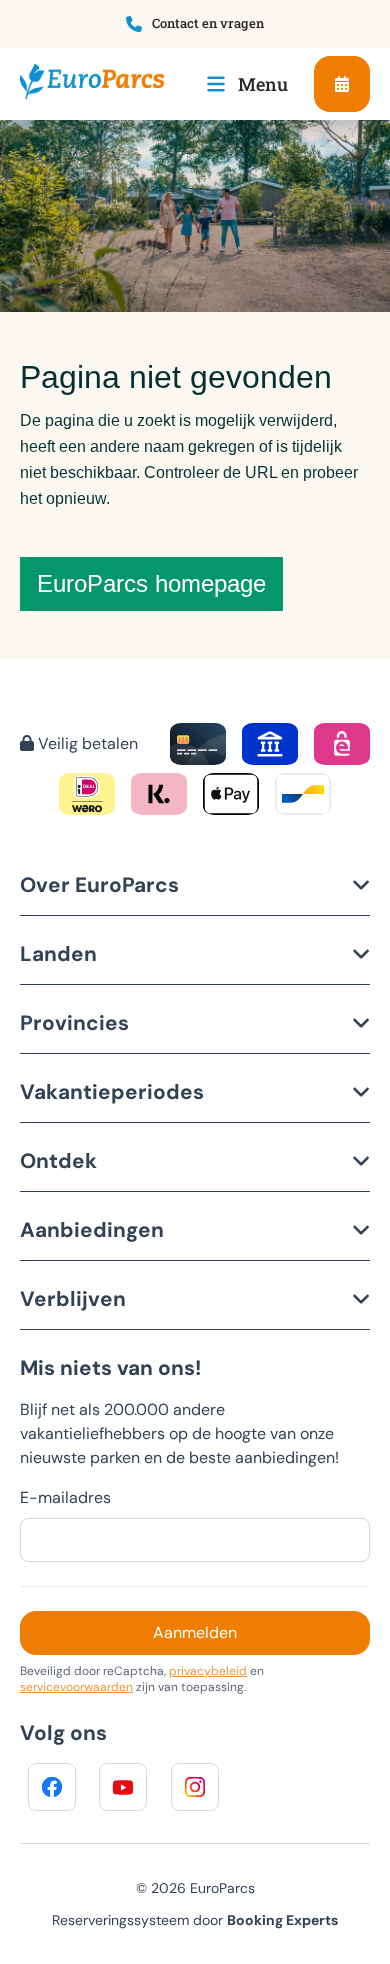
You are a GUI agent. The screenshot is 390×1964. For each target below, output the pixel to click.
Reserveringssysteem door (195, 1920)
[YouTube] (123, 1787)
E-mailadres (65, 1497)
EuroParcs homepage (151, 583)
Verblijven (73, 1298)
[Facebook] (52, 1787)
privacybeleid (208, 1671)
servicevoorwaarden (76, 1687)
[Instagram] (195, 1787)
